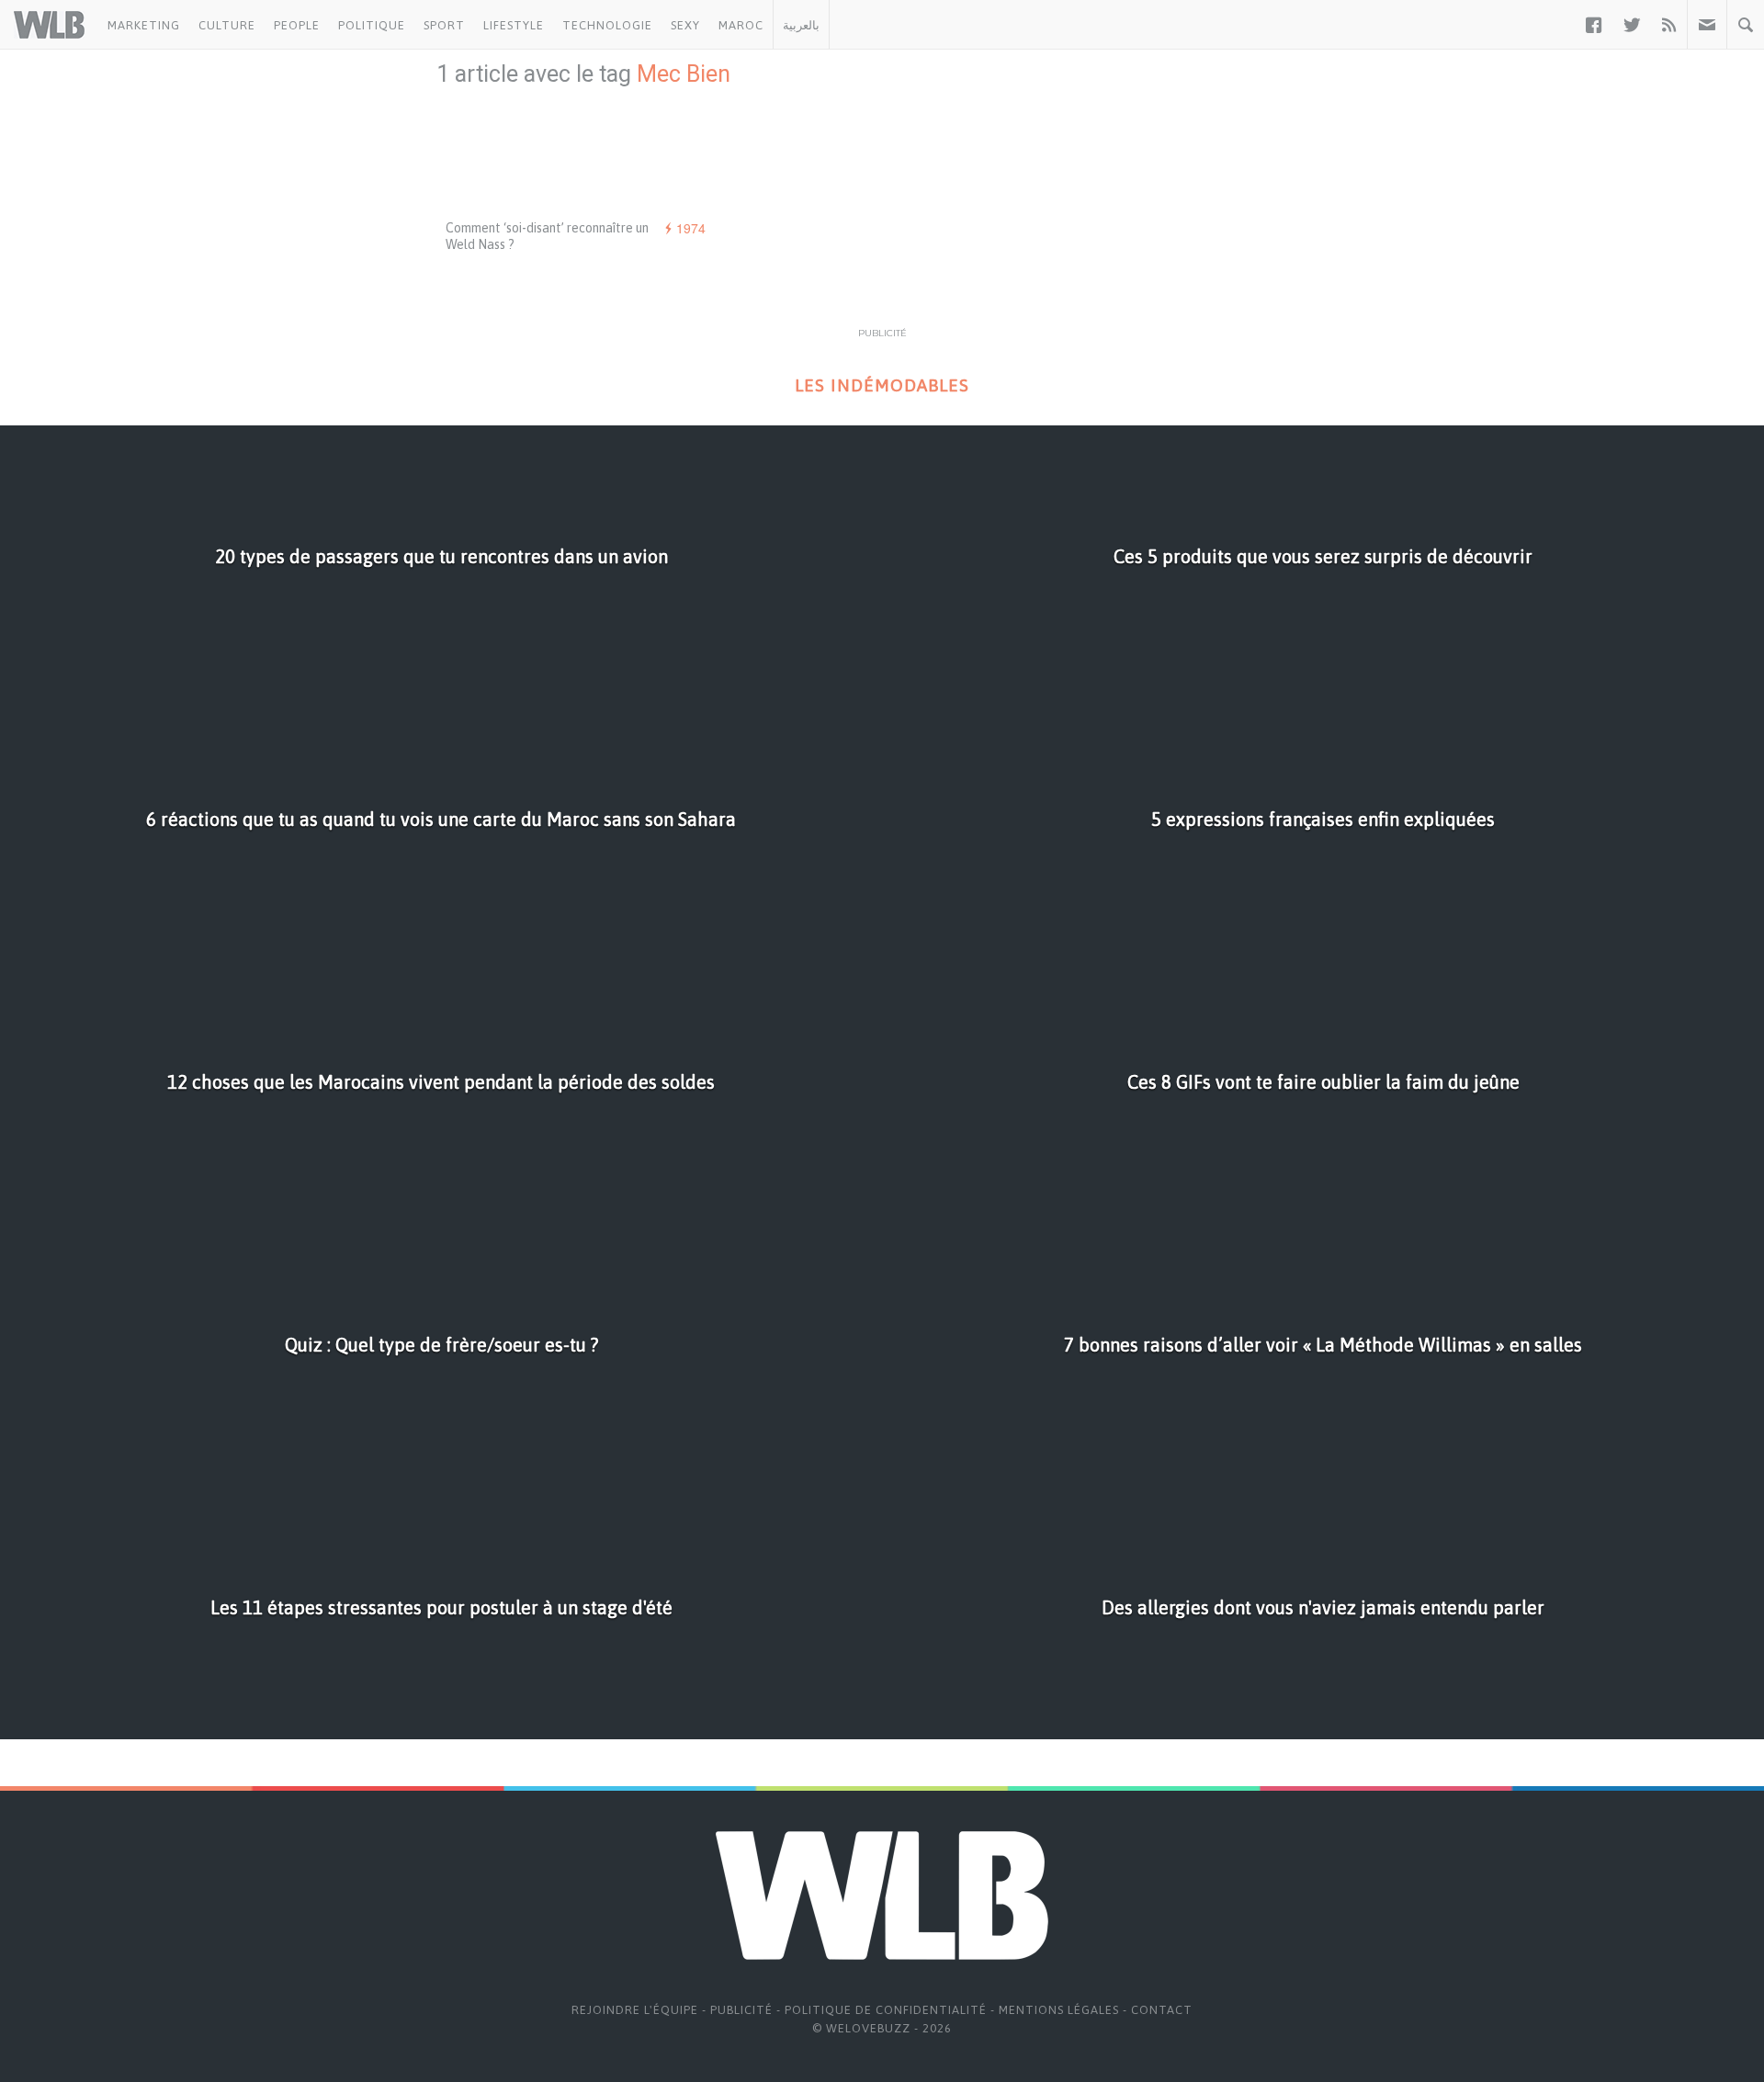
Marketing (144, 25)
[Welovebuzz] (49, 25)
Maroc (741, 25)
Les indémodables (882, 385)
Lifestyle (514, 25)
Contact (1162, 2010)
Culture (227, 25)
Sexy (685, 25)
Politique (372, 25)
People (297, 25)
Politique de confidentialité (886, 2010)
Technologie (607, 25)
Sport (444, 25)
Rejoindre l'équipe (635, 2010)
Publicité (741, 2010)
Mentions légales (1059, 2010)
